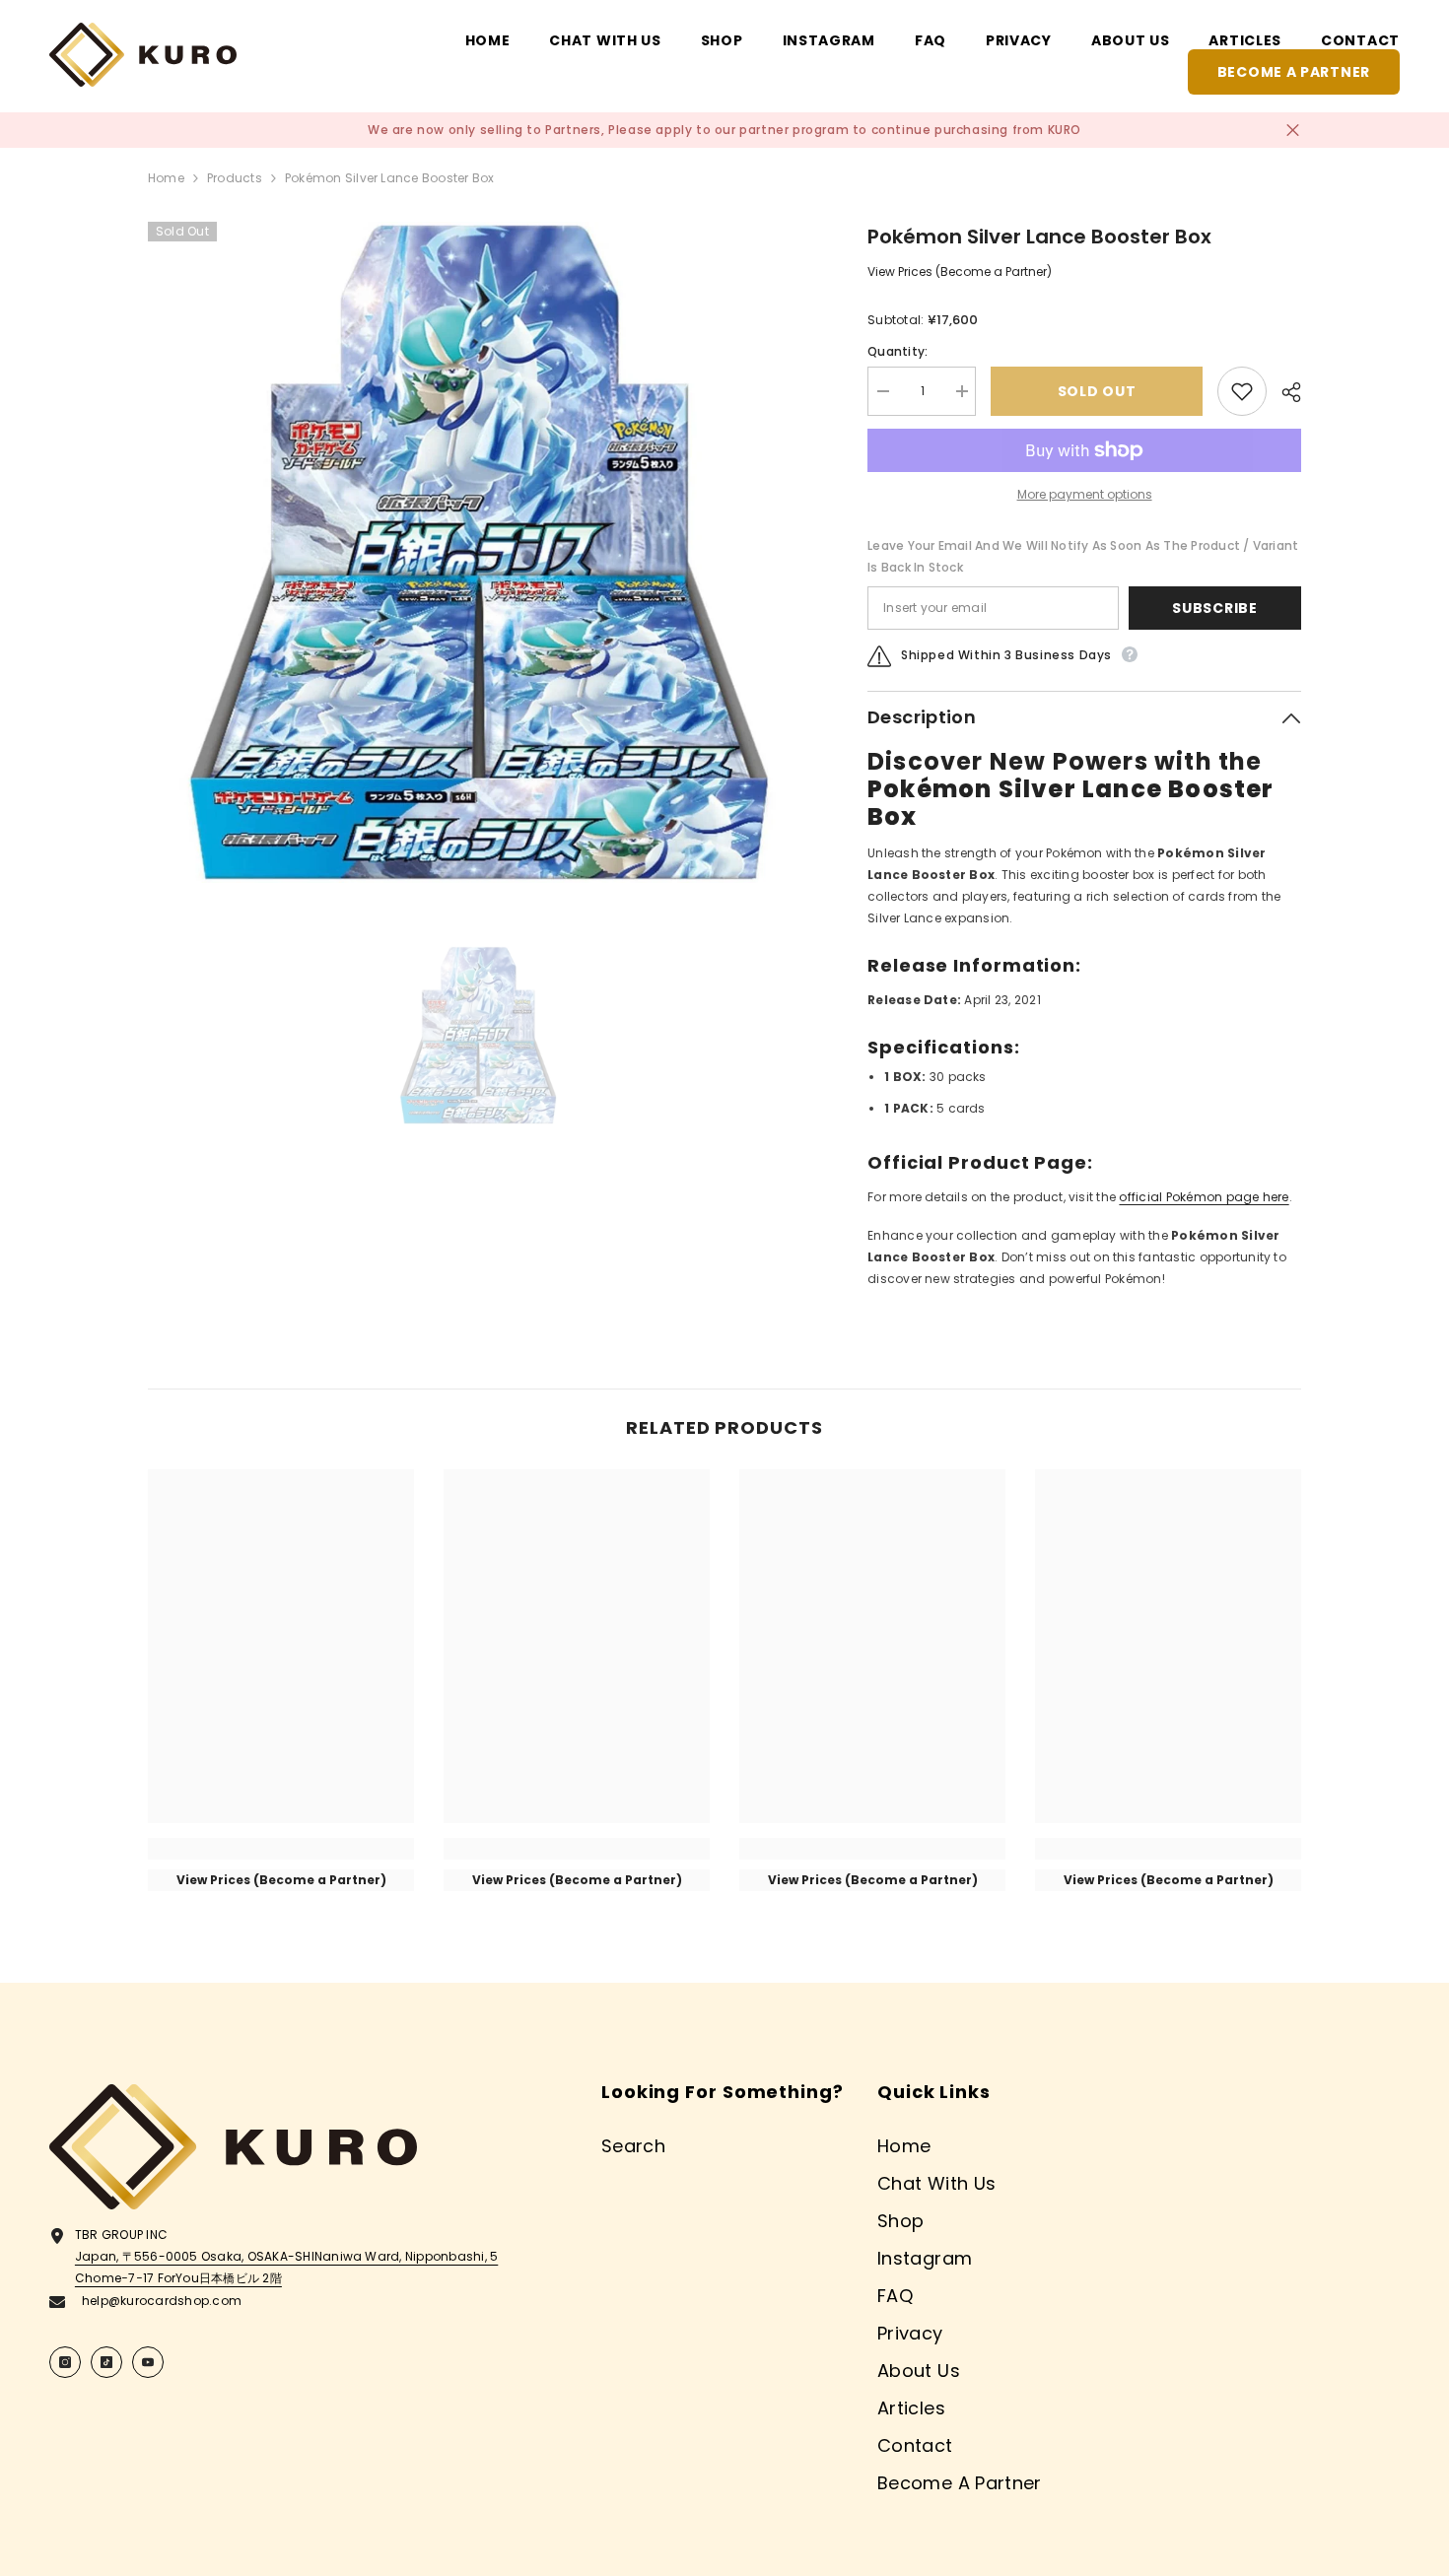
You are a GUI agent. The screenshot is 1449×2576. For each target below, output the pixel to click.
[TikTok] (106, 2362)
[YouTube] (148, 2362)
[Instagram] (65, 2362)
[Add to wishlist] (1242, 391)
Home (166, 178)
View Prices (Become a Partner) (960, 271)
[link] (281, 1849)
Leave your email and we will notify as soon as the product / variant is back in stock (1083, 556)
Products (235, 178)
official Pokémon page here (1204, 1197)
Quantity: (897, 351)
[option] (479, 552)
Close (1293, 131)
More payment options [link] (1085, 494)
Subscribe (1214, 608)
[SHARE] (1284, 392)
